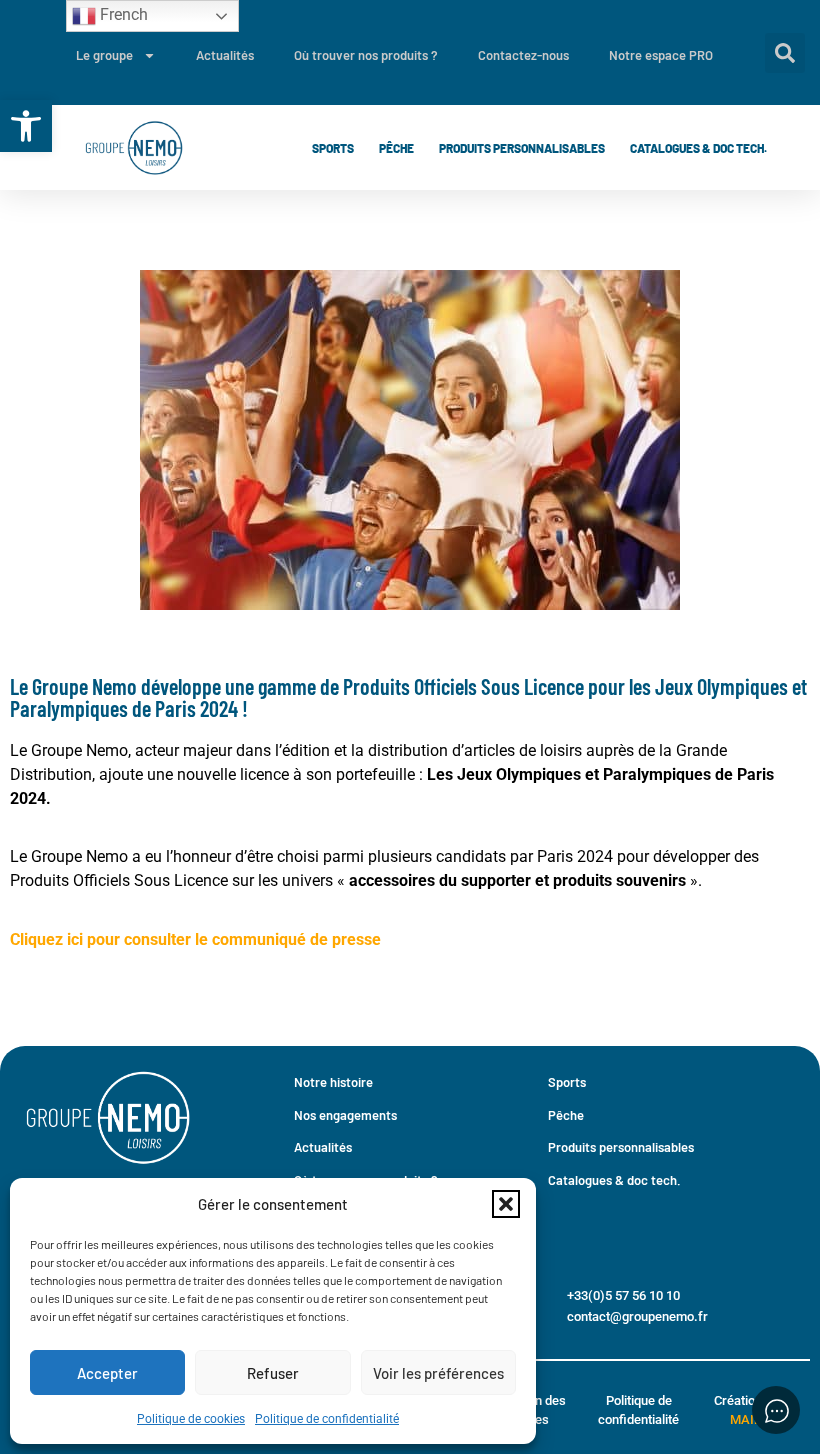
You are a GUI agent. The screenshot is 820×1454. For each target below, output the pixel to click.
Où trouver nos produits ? (366, 55)
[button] (26, 126)
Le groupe (104, 55)
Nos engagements (345, 1115)
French (122, 14)
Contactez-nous (523, 55)
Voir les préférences (438, 1373)
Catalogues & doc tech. (698, 148)
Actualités (225, 55)
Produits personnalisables (522, 148)
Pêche (396, 148)
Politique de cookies (191, 1419)
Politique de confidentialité (327, 1419)
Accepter (107, 1373)
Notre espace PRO (661, 55)
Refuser (273, 1373)
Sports (333, 148)
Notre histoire (333, 1082)
